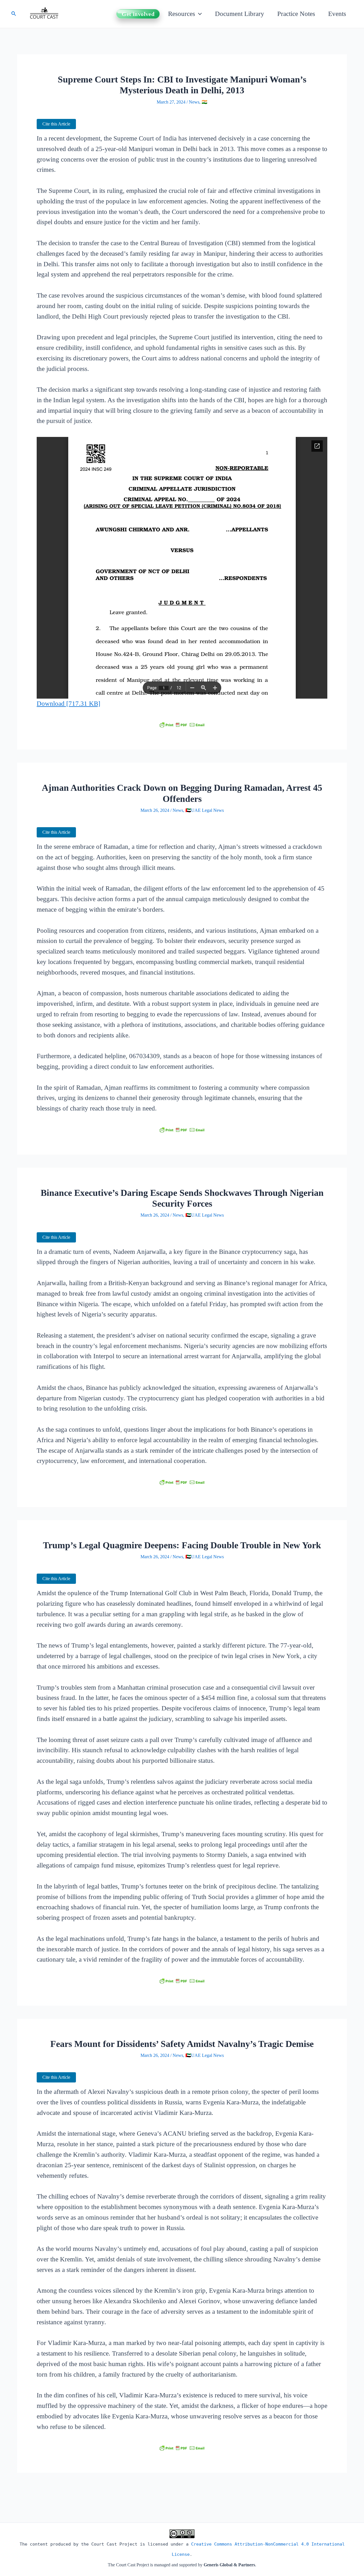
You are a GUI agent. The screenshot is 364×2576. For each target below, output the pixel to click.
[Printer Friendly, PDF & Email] (182, 725)
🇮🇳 (204, 102)
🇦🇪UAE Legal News (205, 810)
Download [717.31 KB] (69, 704)
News (194, 102)
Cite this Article (56, 124)
